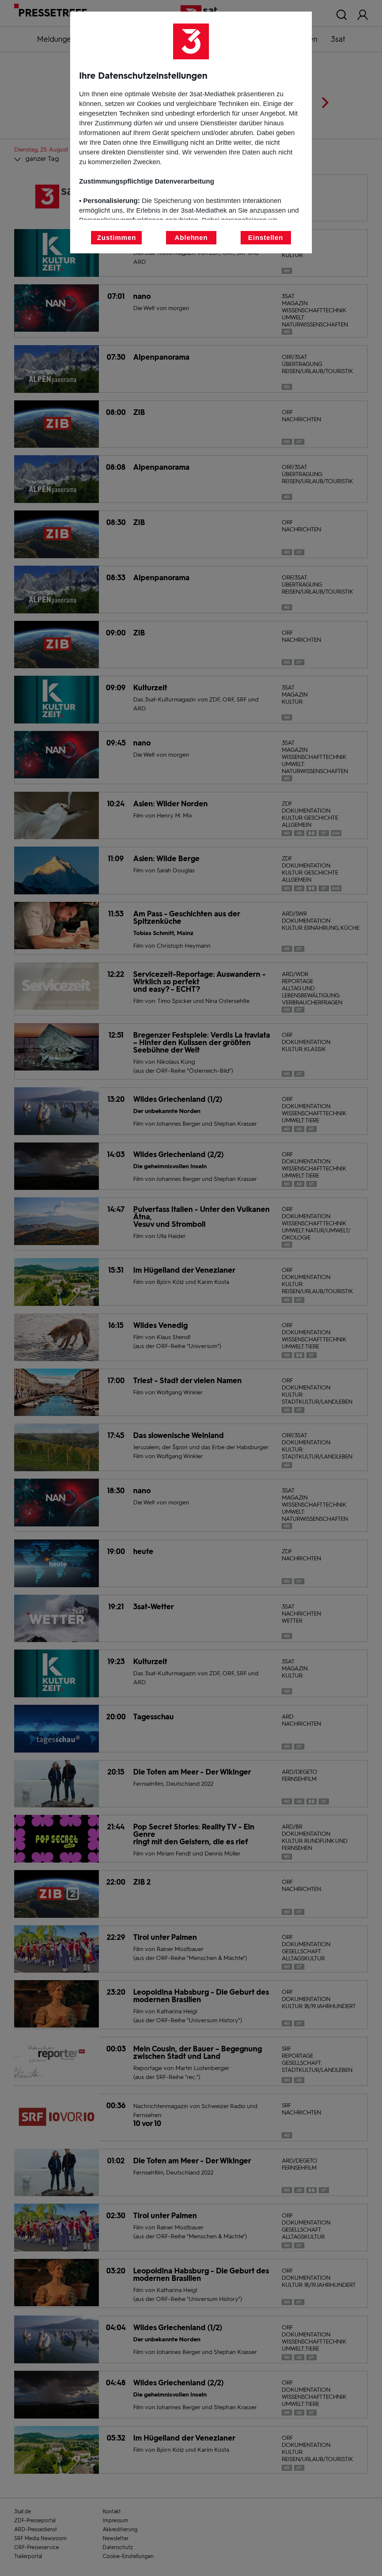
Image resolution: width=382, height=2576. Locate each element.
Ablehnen (191, 238)
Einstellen (266, 238)
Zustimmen (116, 238)
